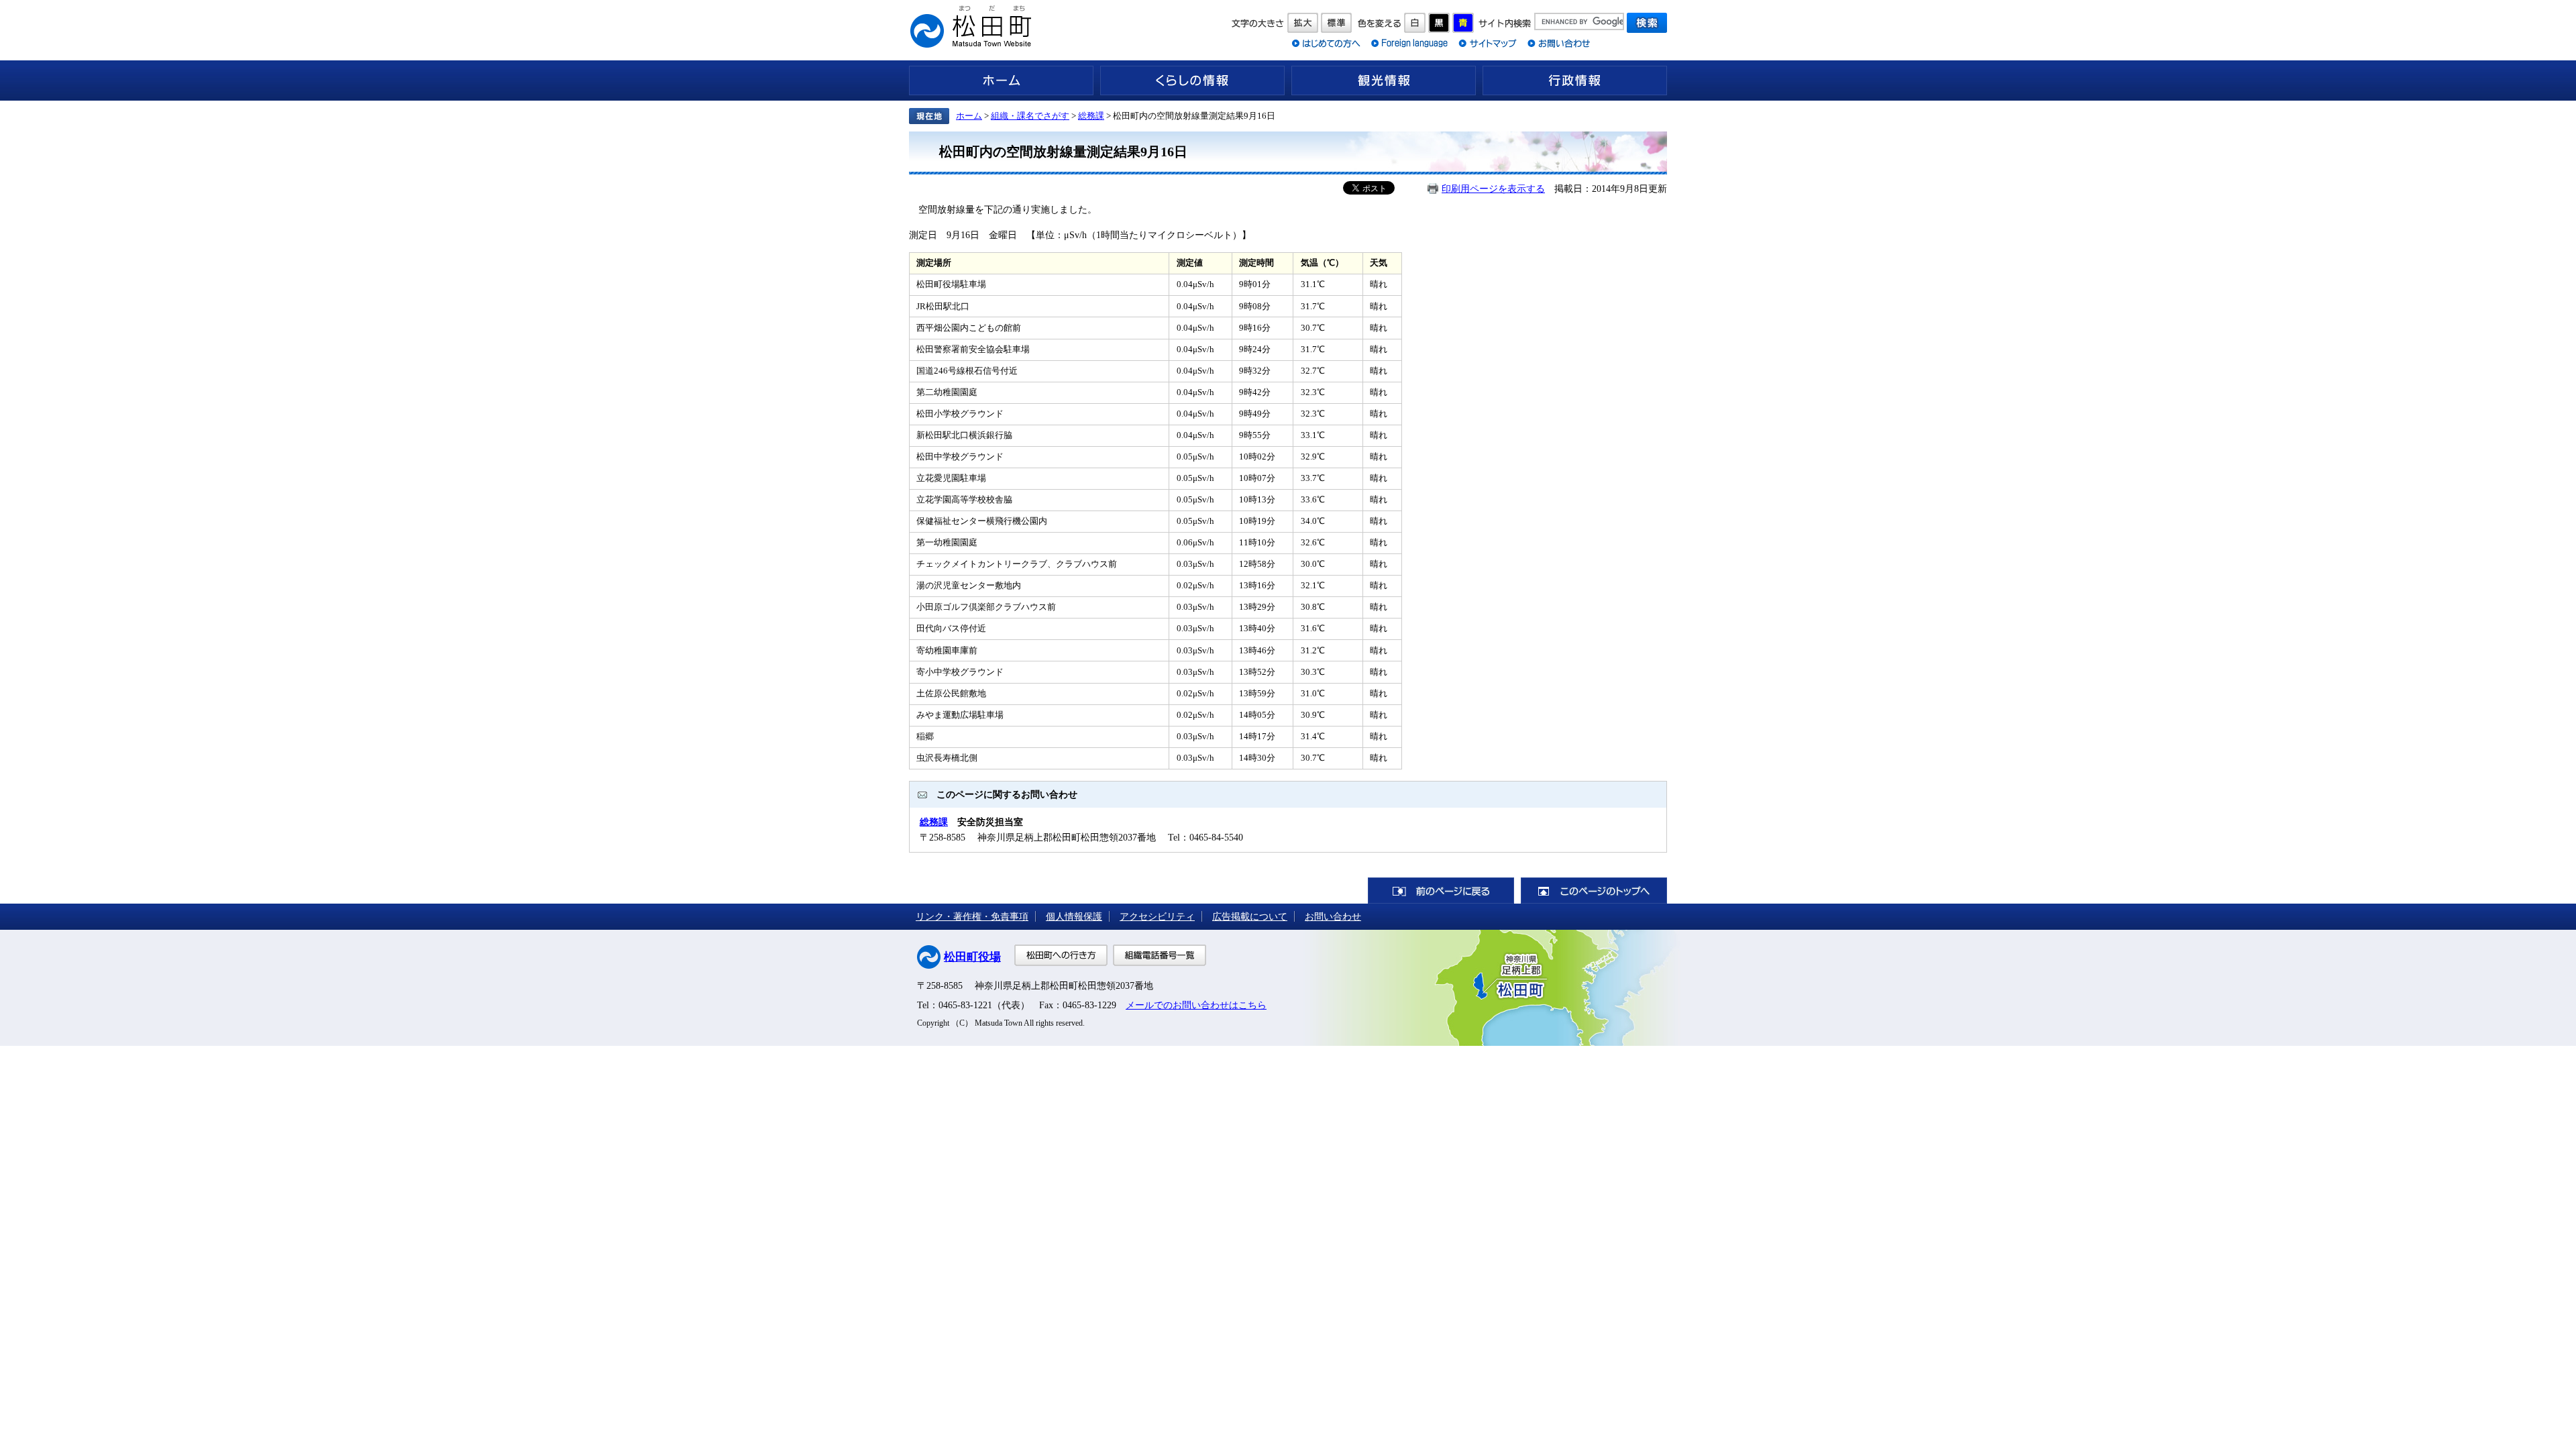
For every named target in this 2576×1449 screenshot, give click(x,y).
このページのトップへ (1594, 891)
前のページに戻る (1441, 891)
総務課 (1091, 116)
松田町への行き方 (1061, 955)
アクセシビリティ (1157, 916)
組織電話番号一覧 (1160, 955)
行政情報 (1575, 80)
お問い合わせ (1333, 916)
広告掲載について (1250, 916)
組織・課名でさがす (1030, 116)
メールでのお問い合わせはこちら (1196, 1005)
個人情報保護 (1074, 916)
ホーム (1001, 80)
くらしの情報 (1192, 80)
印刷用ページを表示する (1493, 189)
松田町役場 (972, 957)
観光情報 (1384, 80)
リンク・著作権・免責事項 (972, 916)
